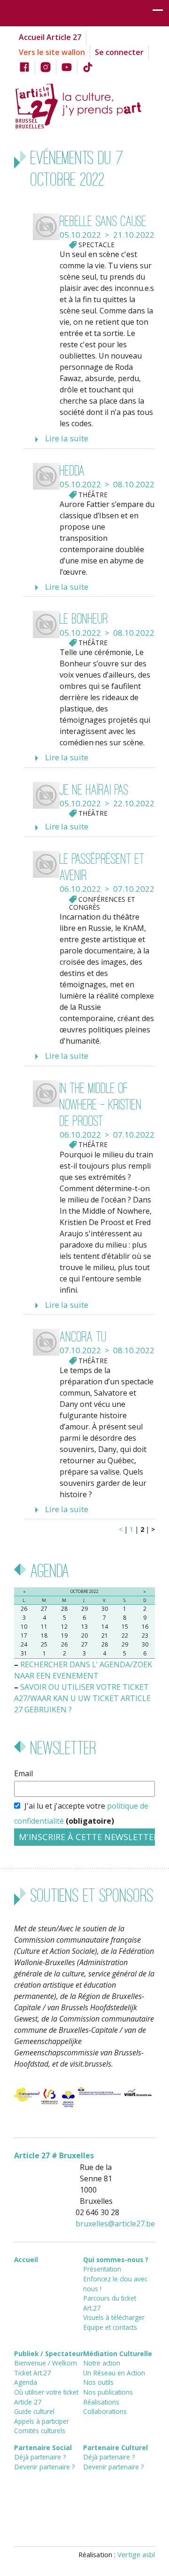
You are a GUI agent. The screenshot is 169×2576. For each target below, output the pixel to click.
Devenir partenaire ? (44, 2467)
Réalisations (101, 2402)
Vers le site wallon (52, 52)
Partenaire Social (43, 2447)
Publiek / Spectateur (49, 2354)
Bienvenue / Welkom (46, 2363)
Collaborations (105, 2411)
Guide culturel (34, 2411)
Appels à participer (42, 2421)
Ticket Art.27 (32, 2373)
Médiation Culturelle (118, 2354)
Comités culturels (40, 2431)
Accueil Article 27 (50, 37)
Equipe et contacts (110, 2327)
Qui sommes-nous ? (116, 2260)
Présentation (102, 2269)
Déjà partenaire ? (40, 2457)
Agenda (26, 2382)
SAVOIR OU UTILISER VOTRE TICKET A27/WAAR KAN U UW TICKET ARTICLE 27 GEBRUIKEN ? (82, 1698)
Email (23, 1773)
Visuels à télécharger (114, 2317)
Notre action (102, 2363)
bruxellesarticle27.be (115, 2224)
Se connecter (119, 52)
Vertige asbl (136, 2554)
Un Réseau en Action (114, 2373)
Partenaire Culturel (115, 2447)
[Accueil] (84, 105)
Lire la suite (67, 438)
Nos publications (108, 2392)
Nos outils (98, 2382)
